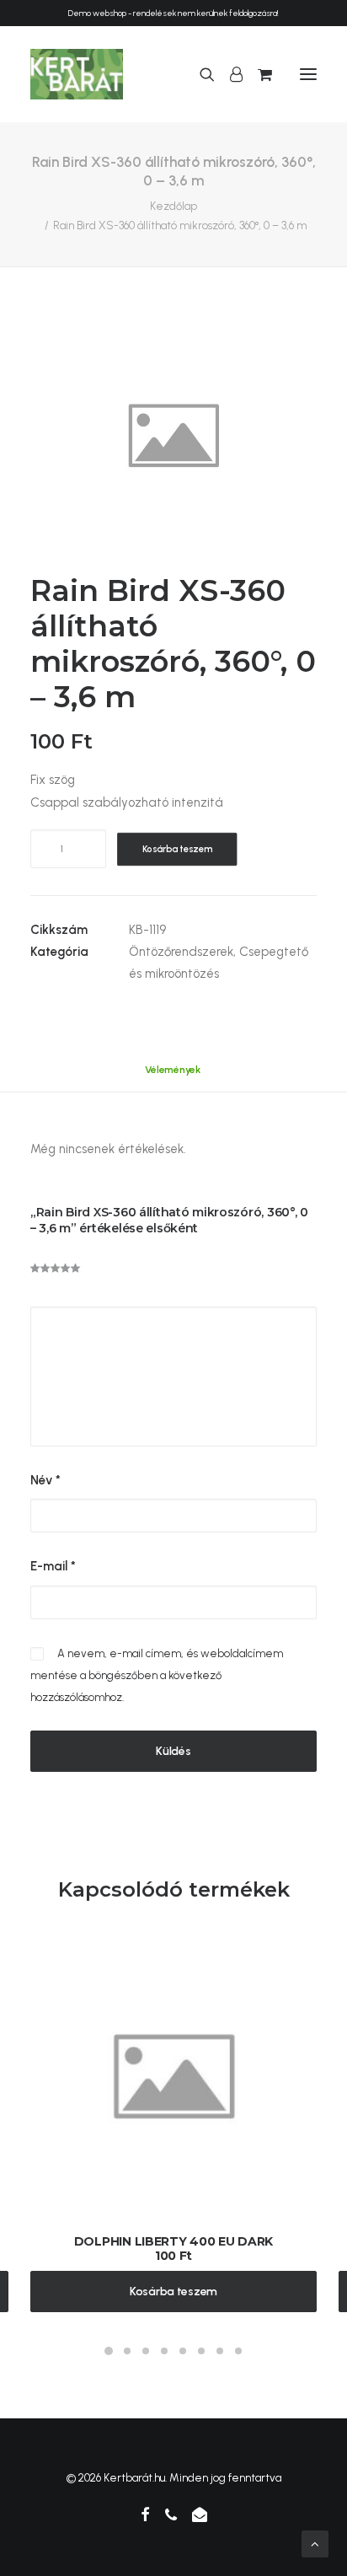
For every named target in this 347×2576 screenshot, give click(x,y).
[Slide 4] (164, 2351)
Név (45, 1480)
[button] (308, 74)
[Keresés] (200, 74)
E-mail (53, 1566)
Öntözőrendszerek (181, 952)
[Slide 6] (201, 2351)
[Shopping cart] (257, 74)
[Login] (229, 74)
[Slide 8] (238, 2351)
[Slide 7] (220, 2351)
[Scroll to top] (315, 2543)
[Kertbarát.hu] (77, 74)
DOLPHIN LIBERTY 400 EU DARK (173, 2241)
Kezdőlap (173, 206)
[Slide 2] (127, 2351)
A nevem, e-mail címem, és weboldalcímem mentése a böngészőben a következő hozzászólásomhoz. (157, 1676)
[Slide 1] (109, 2351)
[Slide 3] (146, 2351)
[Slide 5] (183, 2351)
